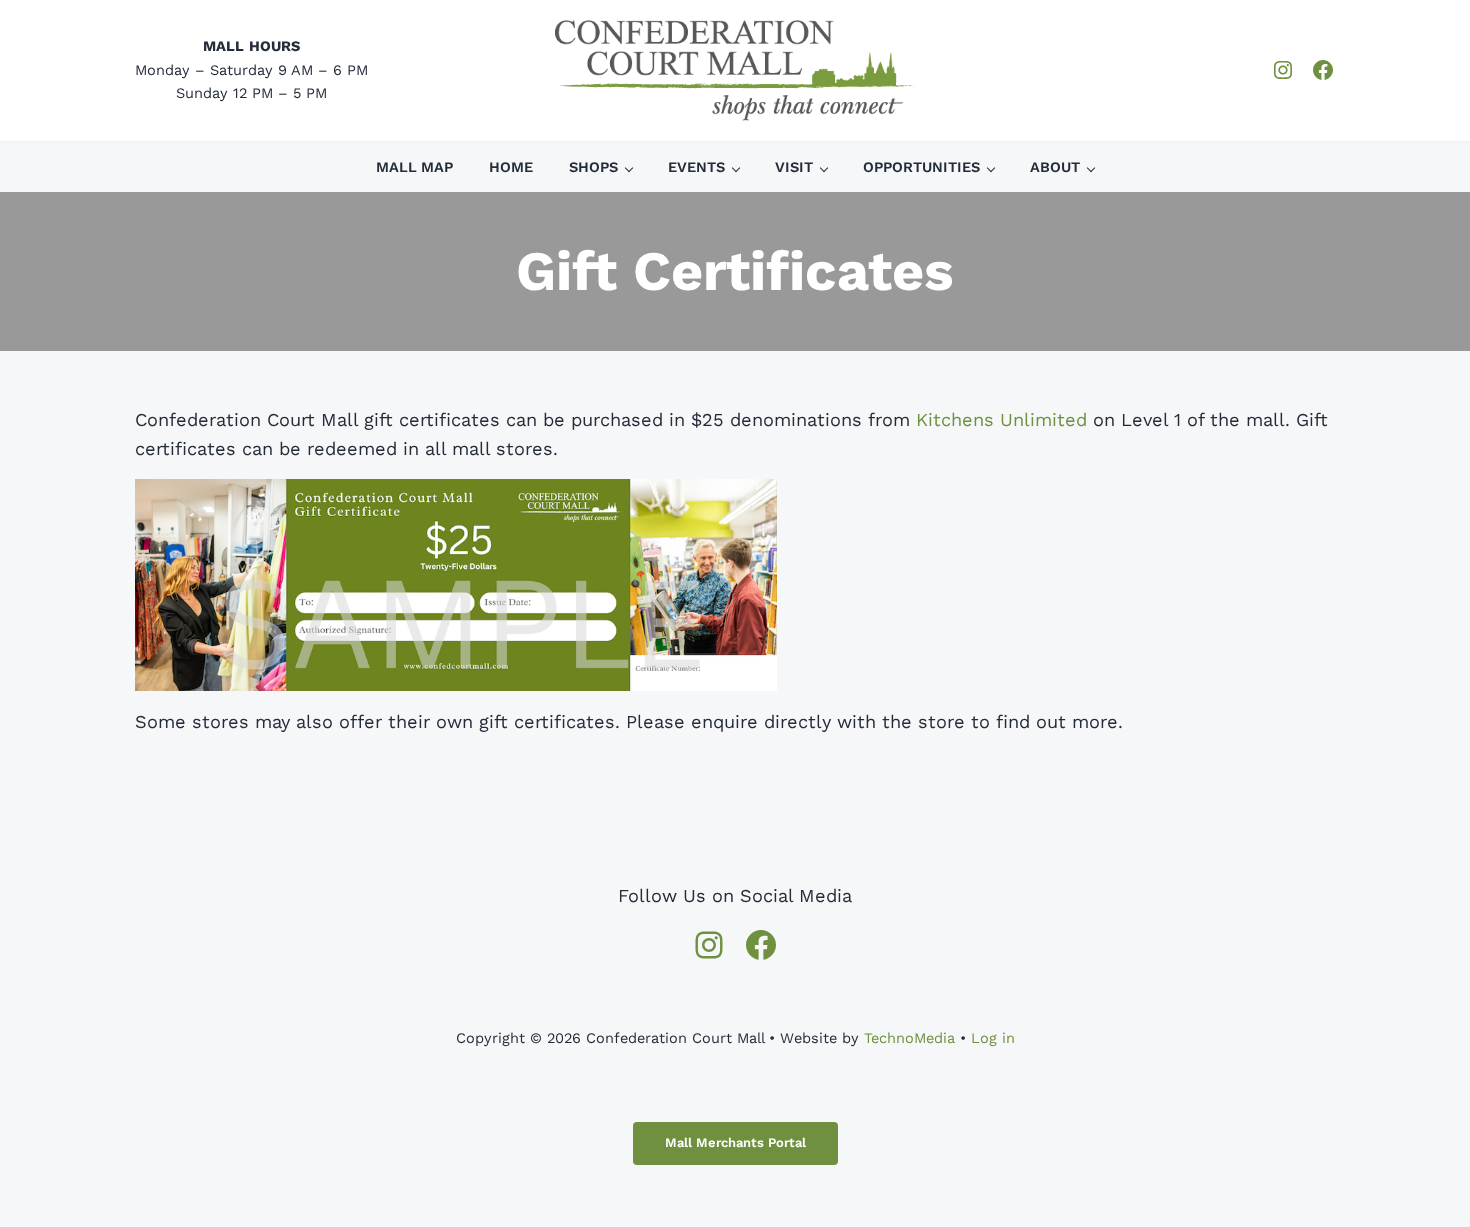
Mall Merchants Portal (735, 1142)
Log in (993, 1038)
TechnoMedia (909, 1038)
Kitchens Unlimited (1001, 419)
